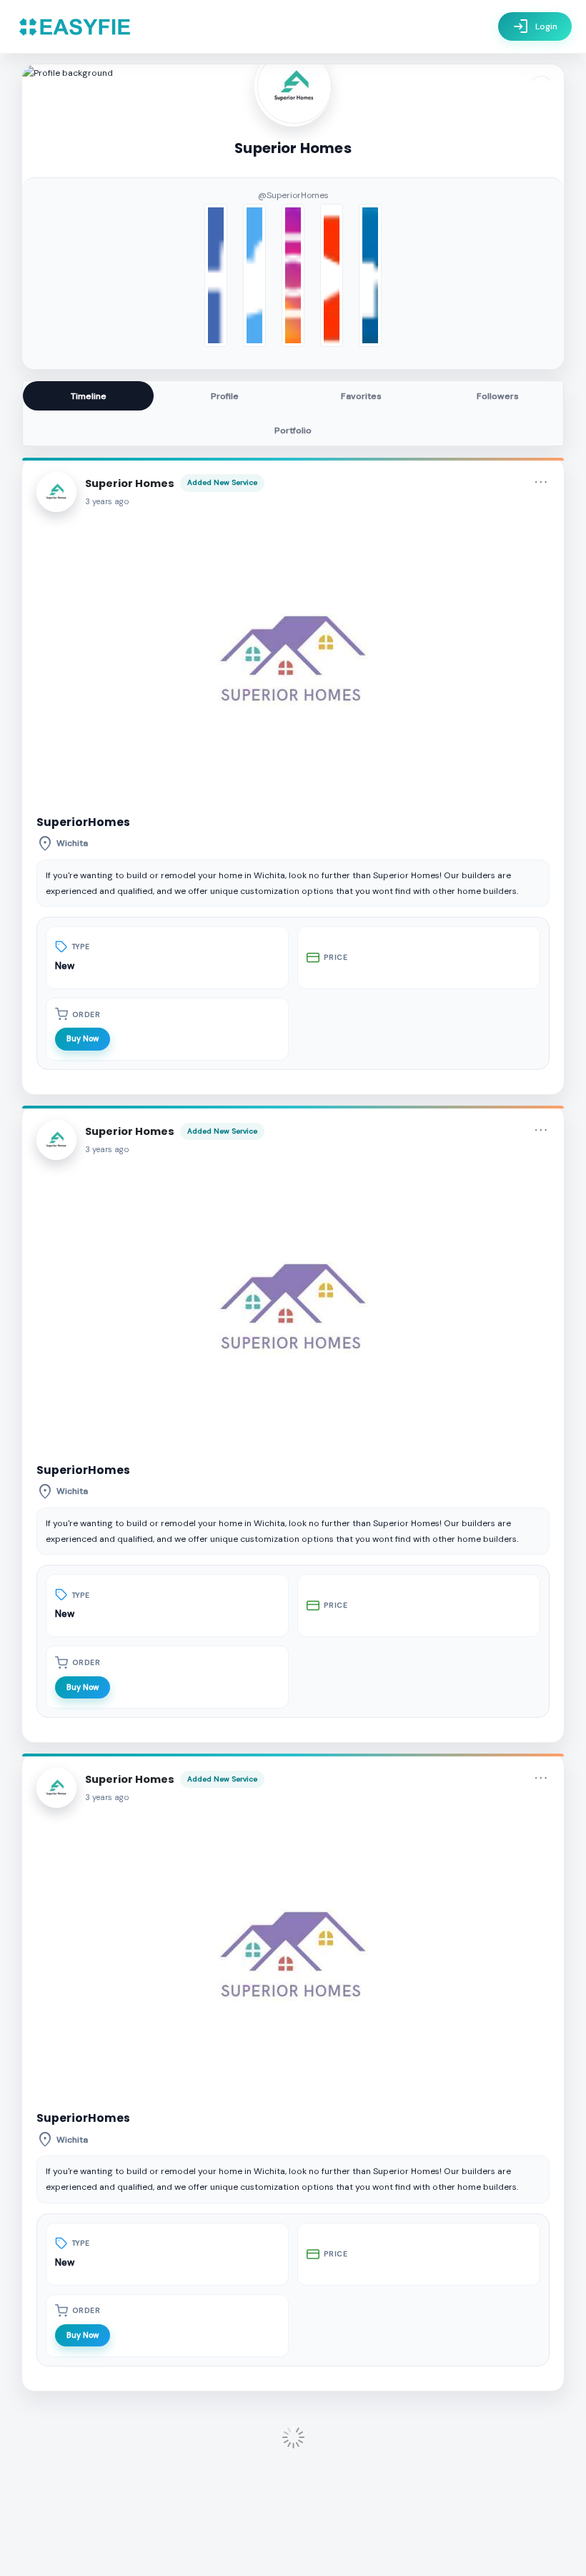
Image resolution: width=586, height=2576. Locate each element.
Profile (225, 396)
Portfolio (293, 431)
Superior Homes (130, 483)
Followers (498, 396)
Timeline (89, 396)
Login (535, 26)
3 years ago (107, 502)
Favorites (361, 396)
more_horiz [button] (541, 482)
